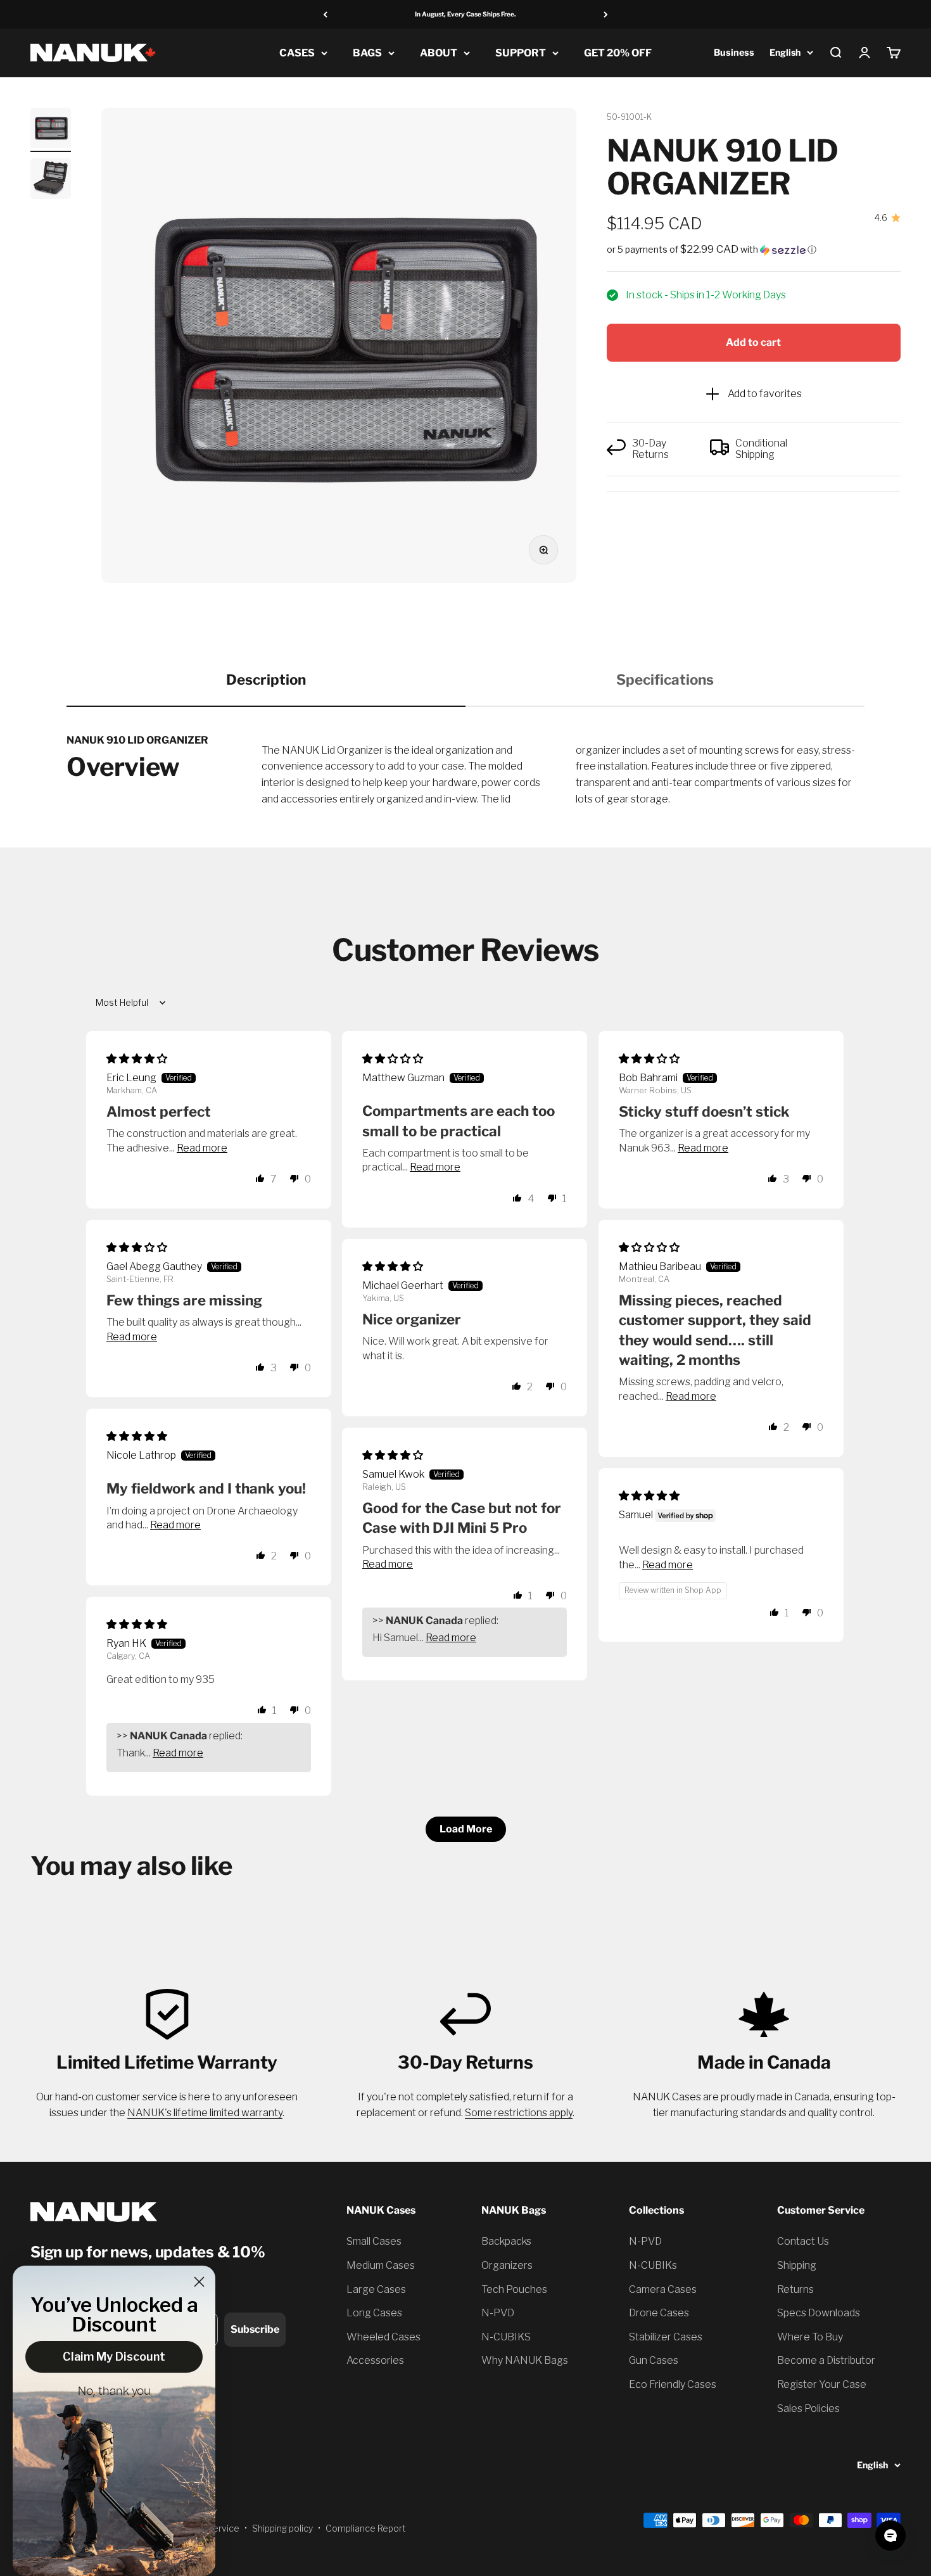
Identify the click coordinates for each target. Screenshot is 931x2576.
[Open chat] (890, 2535)
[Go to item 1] (51, 130)
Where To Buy (810, 2337)
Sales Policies (808, 2408)
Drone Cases (659, 2313)
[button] (754, 250)
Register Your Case (822, 2384)
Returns (795, 2289)
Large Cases (376, 2289)
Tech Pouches (514, 2289)
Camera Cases (663, 2289)
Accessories (375, 2360)
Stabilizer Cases (666, 2337)
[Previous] (325, 14)
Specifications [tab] (665, 680)
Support (521, 53)
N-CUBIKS (506, 2337)
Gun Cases (654, 2360)
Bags (367, 53)
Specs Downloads (819, 2313)
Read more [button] (202, 1148)
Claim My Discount (114, 2357)
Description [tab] (266, 680)
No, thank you (114, 2392)
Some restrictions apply (519, 2113)
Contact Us (803, 2241)
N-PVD (498, 2313)
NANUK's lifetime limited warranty (205, 2113)
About (439, 53)
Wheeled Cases (383, 2337)
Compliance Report (366, 2528)
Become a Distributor (826, 2360)
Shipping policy (282, 2528)
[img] (137, 1059)
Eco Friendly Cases (673, 2384)
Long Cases (374, 2313)
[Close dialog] (199, 2282)
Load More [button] (466, 1829)
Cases (297, 53)
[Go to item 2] (51, 181)
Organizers (507, 2265)
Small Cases (374, 2241)
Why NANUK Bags (525, 2360)
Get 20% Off (618, 53)
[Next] (606, 14)
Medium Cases (381, 2265)
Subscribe (255, 2329)
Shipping (797, 2265)
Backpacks (506, 2241)
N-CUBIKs (653, 2265)
